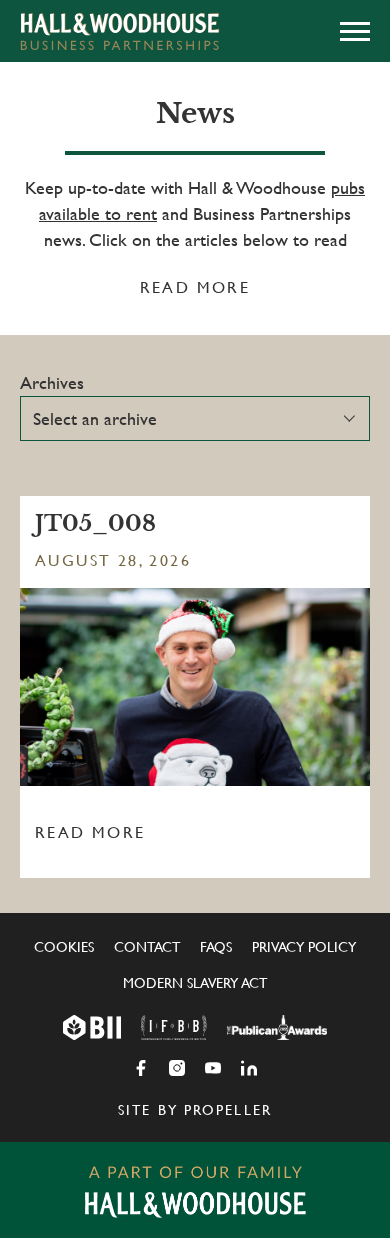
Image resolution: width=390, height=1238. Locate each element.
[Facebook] (141, 1068)
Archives (52, 382)
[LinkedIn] (249, 1068)
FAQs (216, 947)
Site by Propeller (195, 1110)
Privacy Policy (304, 947)
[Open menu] (355, 31)
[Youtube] (213, 1068)
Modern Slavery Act (195, 983)
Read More (90, 832)
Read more (195, 287)
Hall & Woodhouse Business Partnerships (120, 31)
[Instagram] (177, 1068)
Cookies (64, 947)
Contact (147, 947)
